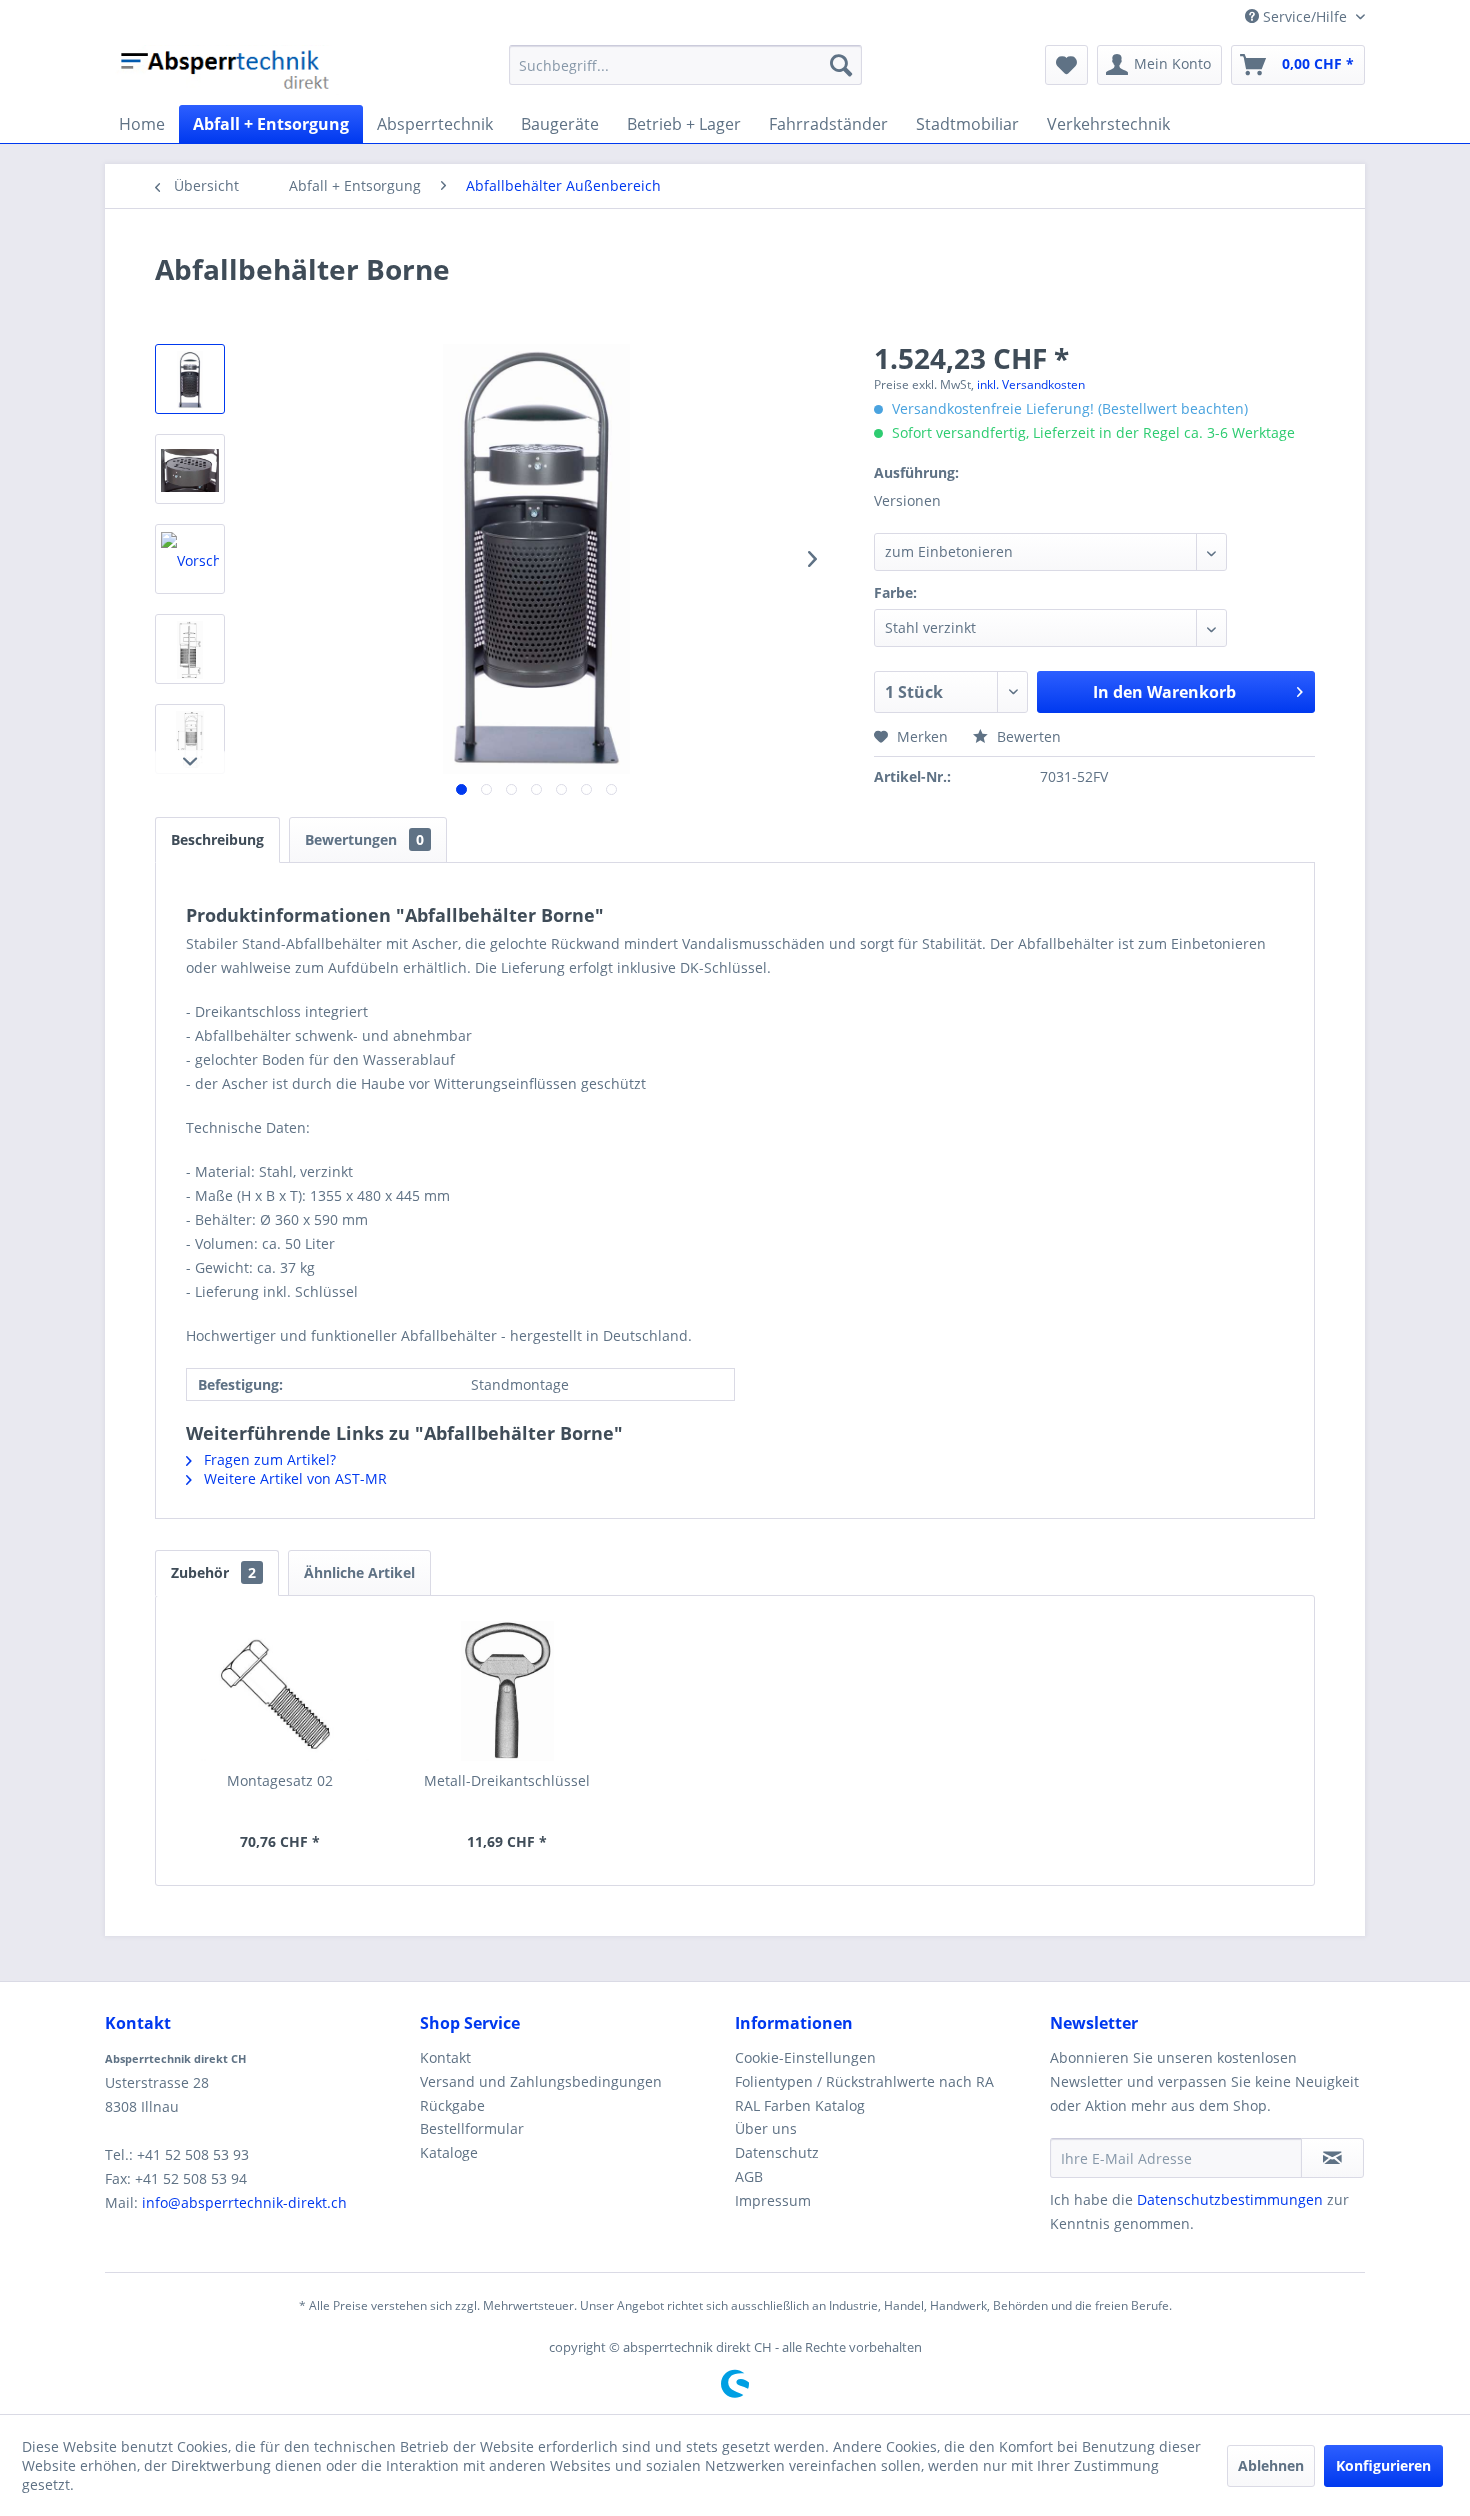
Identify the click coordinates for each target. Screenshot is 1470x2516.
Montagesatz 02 (280, 1780)
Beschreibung (217, 839)
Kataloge (449, 2152)
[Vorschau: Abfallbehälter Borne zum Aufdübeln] (190, 559)
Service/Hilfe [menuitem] (1305, 16)
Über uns (766, 2128)
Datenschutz (777, 2152)
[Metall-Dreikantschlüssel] (508, 1691)
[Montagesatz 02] (280, 1691)
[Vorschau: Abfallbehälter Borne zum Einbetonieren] (190, 739)
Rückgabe (452, 2105)
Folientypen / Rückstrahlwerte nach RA (864, 2081)
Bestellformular (472, 2128)
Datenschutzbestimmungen (1230, 2199)
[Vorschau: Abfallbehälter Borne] (190, 379)
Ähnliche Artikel (359, 1572)
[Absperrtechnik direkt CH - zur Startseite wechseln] (227, 70)
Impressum (773, 2200)
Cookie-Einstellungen (805, 2057)
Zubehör (213, 1572)
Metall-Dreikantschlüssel (507, 1780)
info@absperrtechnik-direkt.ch (244, 2202)
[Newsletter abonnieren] (1332, 2158)
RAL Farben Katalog (800, 2105)
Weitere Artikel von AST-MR (293, 1478)
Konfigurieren (1383, 2465)
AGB (749, 2176)
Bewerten (1027, 736)
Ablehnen (1271, 2465)
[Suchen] (841, 65)
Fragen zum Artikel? (268, 1459)
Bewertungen (364, 839)
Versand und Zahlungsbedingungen (541, 2081)
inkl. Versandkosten (1031, 384)
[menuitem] (685, 65)
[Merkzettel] (1066, 65)
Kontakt (445, 2057)
